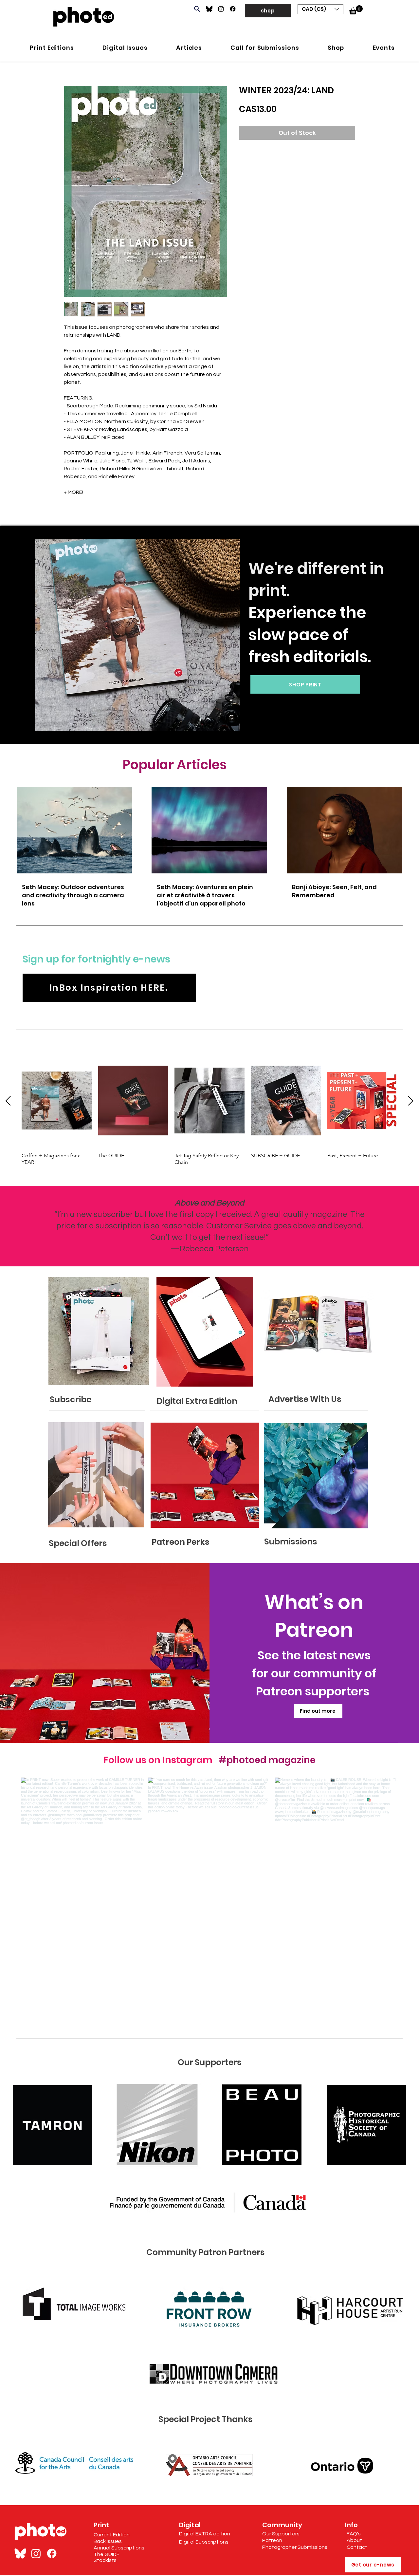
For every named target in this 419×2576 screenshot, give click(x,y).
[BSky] (209, 9)
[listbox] (320, 9)
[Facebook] (233, 9)
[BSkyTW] (20, 2553)
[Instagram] (221, 9)
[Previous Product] (8, 1101)
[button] (320, 9)
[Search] (197, 9)
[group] (209, 1110)
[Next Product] (411, 1101)
